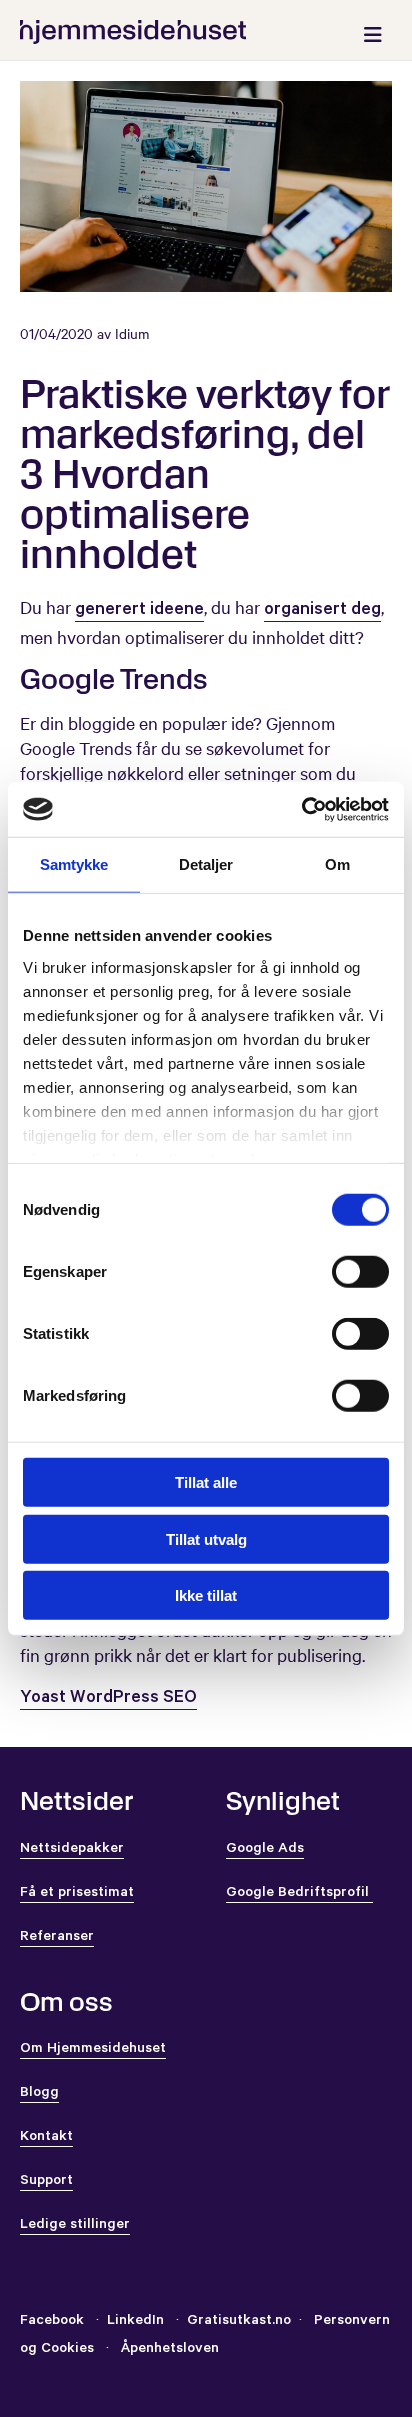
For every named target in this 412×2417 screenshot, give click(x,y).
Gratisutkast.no (239, 2322)
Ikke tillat (206, 1595)
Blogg (39, 2094)
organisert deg (322, 611)
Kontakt (46, 2138)
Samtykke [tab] (74, 864)
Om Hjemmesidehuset (93, 2050)
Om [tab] (337, 864)
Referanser (57, 1938)
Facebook (52, 2322)
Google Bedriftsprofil (299, 1894)
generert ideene (139, 611)
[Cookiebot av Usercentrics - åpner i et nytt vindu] (301, 809)
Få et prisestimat (77, 1894)
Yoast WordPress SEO (108, 1699)
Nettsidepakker (72, 1850)
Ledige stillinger (75, 2226)
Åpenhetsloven (168, 2350)
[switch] (360, 1272)
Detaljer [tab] (206, 864)
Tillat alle (206, 1482)
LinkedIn (137, 2322)
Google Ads (265, 1850)
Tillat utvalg (206, 1538)
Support (46, 2182)
